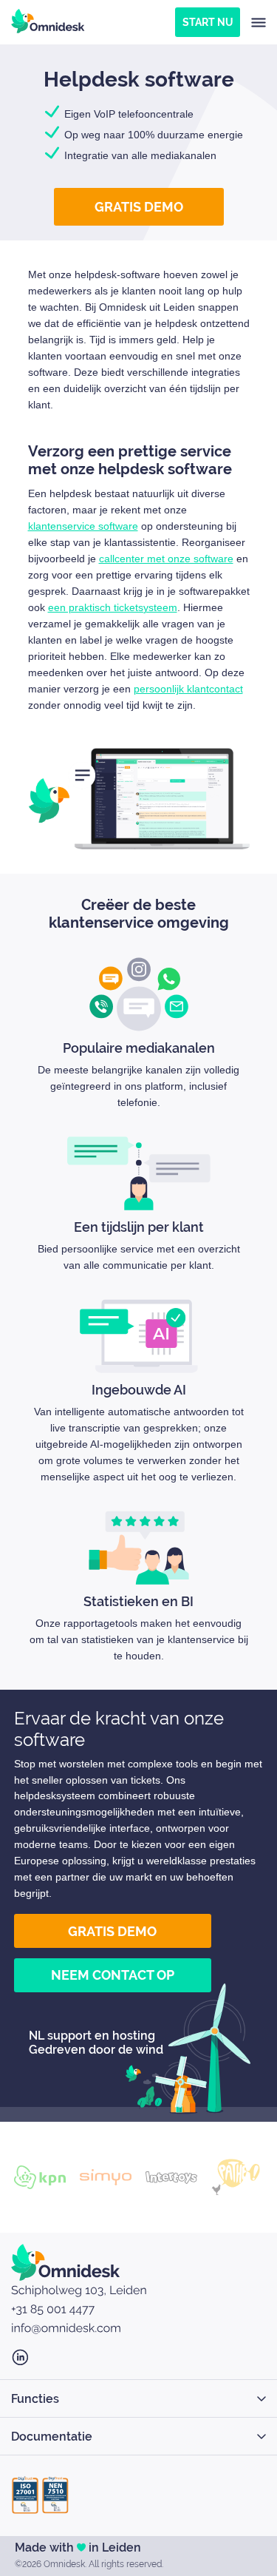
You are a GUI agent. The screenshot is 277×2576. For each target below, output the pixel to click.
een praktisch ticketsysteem (113, 607)
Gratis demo (139, 207)
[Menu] (259, 22)
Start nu (208, 22)
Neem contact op (113, 1975)
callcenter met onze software (166, 559)
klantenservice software (83, 526)
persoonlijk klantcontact (188, 689)
